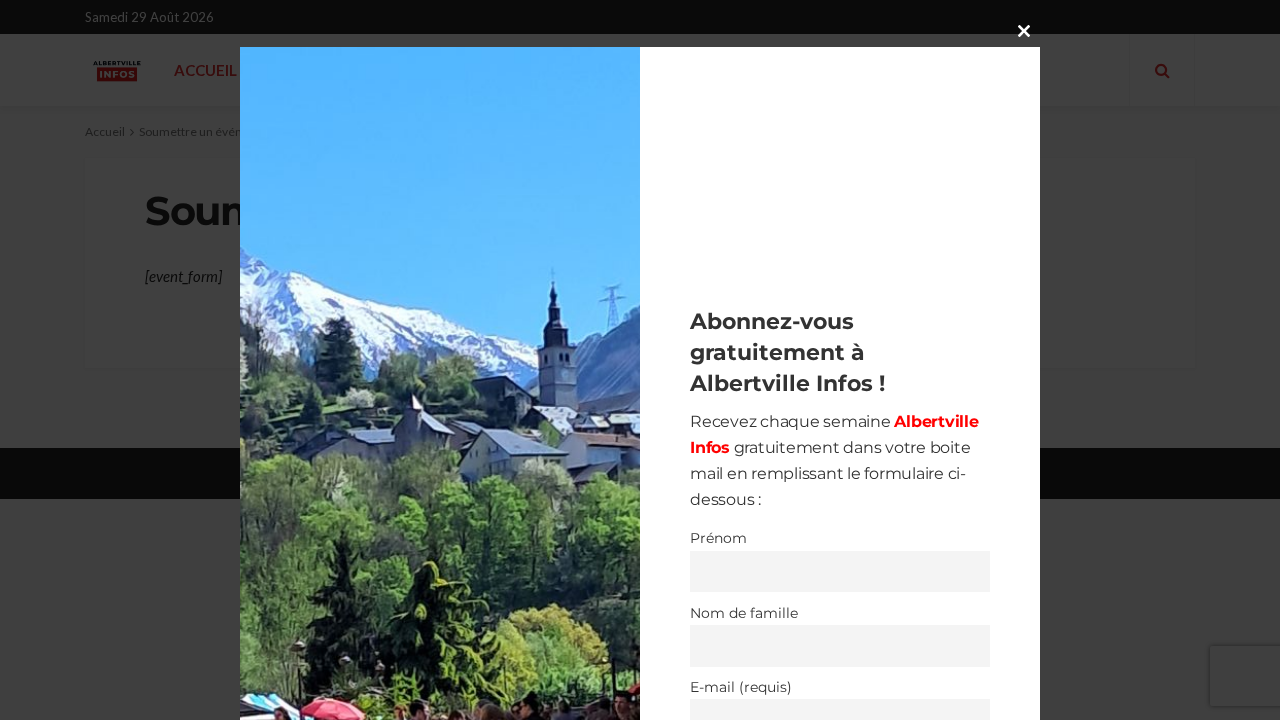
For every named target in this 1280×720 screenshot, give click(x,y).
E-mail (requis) (741, 687)
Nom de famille (744, 613)
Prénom (718, 538)
